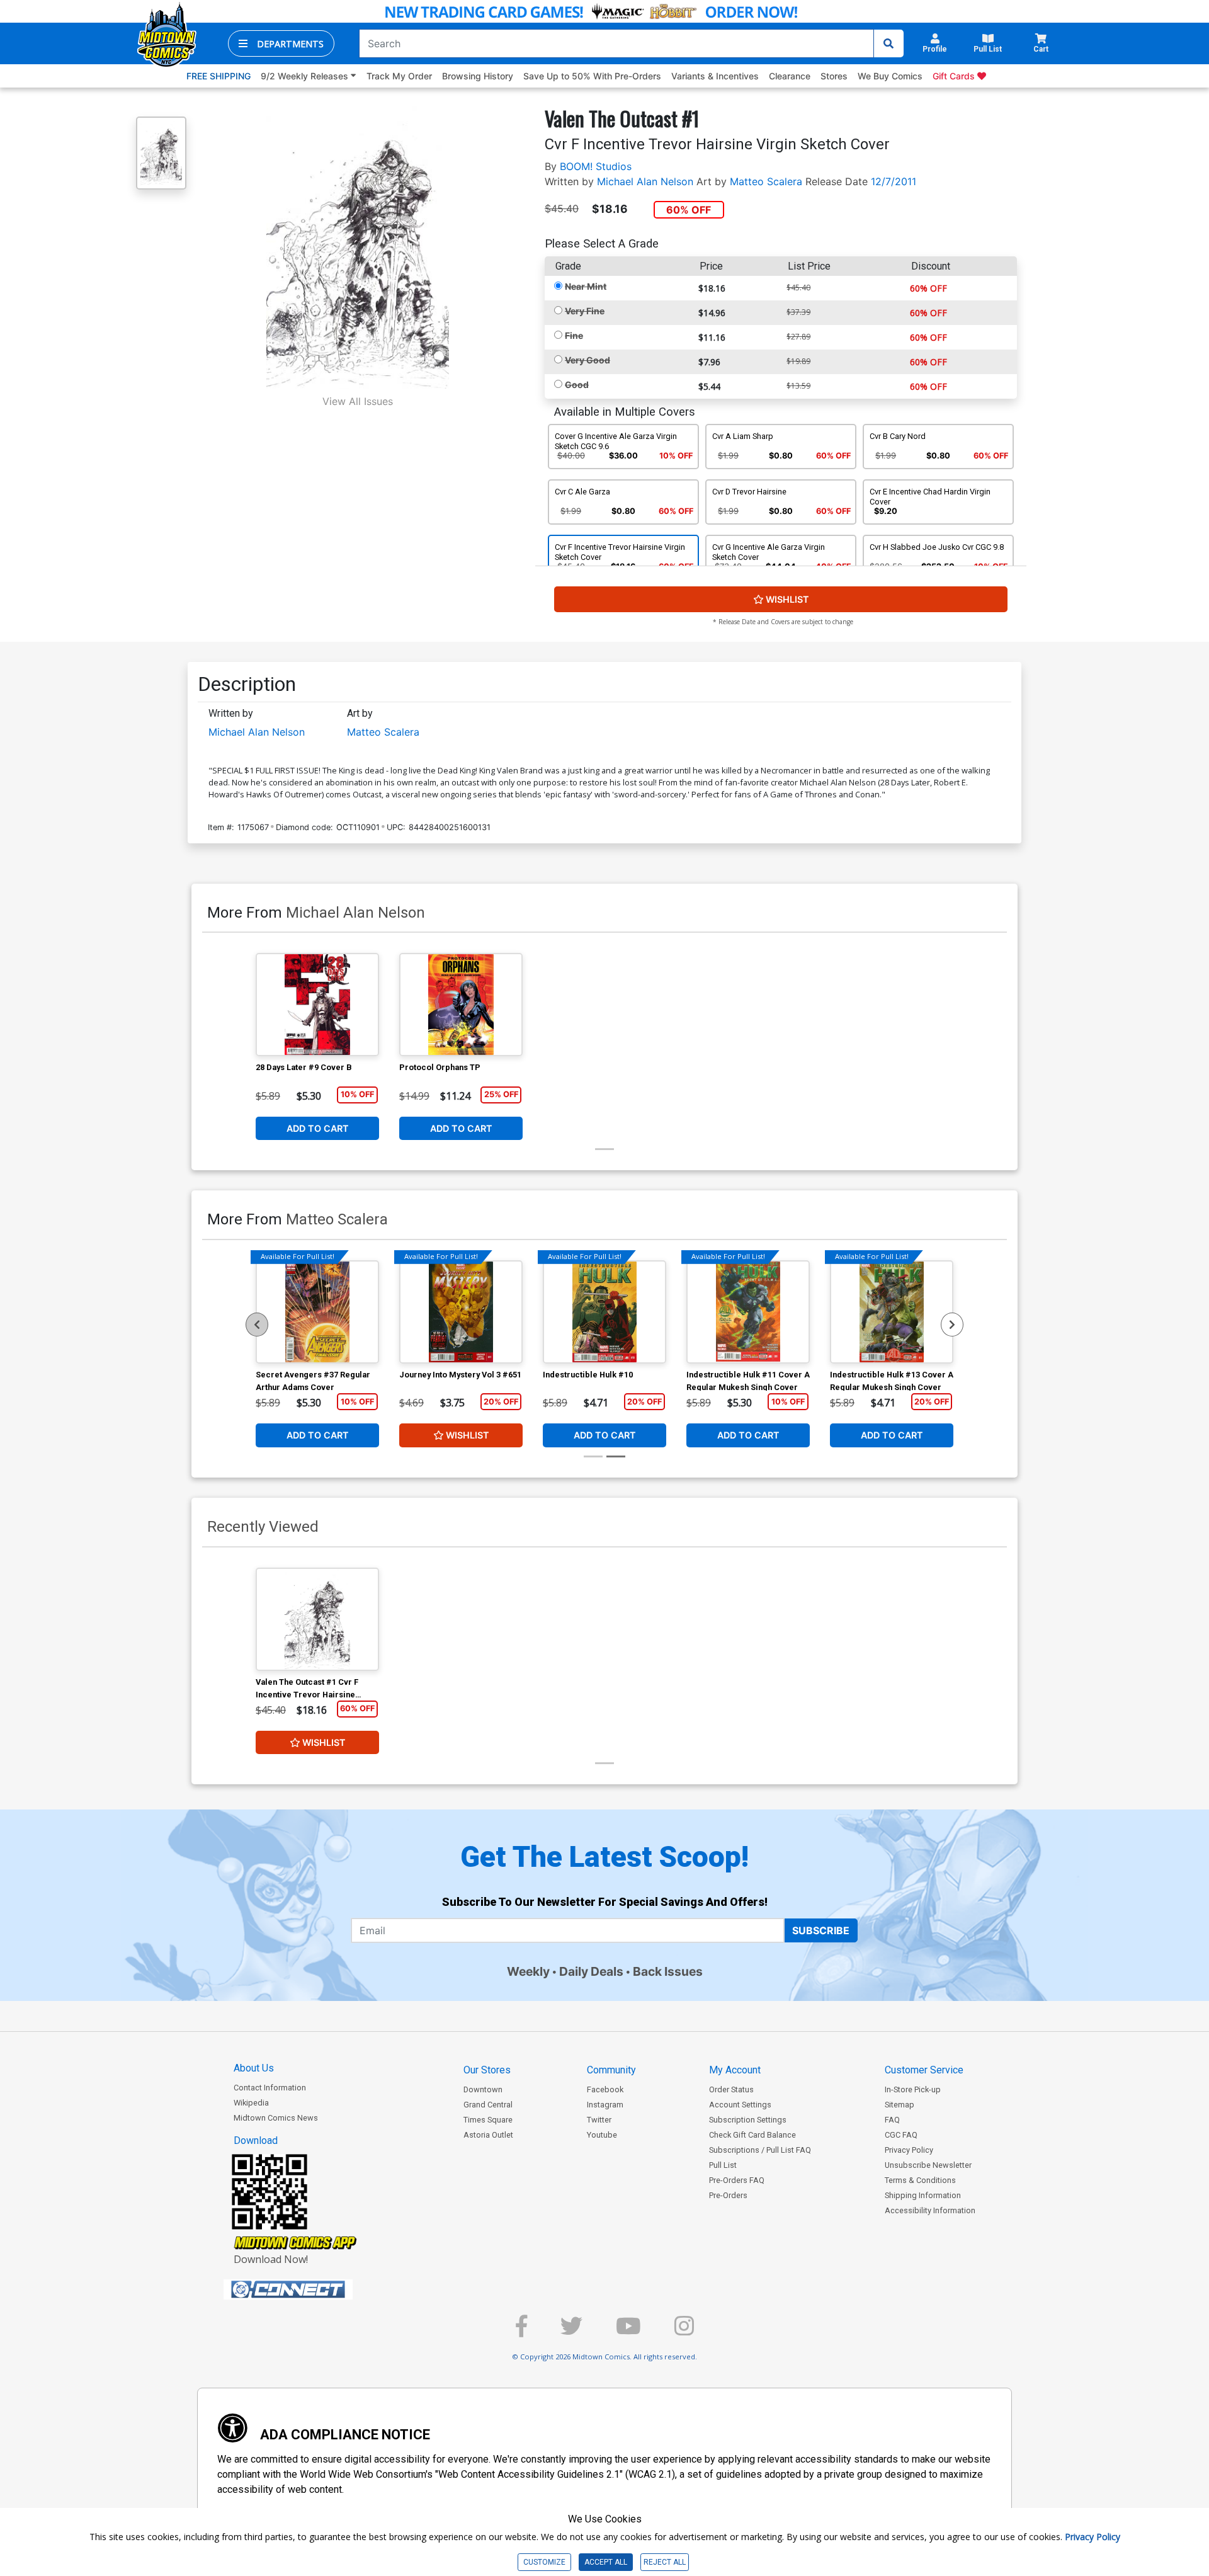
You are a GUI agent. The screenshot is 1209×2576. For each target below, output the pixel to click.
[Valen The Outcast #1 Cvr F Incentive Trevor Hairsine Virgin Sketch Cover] (317, 1619)
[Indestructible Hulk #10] (604, 1312)
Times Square (488, 2120)
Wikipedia (251, 2103)
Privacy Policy (909, 2150)
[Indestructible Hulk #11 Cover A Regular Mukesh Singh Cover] (748, 1312)
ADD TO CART (318, 1128)
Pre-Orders (728, 2195)
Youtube (602, 2135)
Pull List (723, 2165)
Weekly (528, 1971)
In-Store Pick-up (913, 2089)
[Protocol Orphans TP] (461, 1005)
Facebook (605, 2089)
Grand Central (488, 2105)
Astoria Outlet (488, 2135)
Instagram (605, 2105)
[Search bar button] (888, 43)
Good (577, 385)
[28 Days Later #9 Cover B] (317, 1005)
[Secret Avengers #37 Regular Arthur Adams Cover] (317, 1312)
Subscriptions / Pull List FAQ (760, 2150)
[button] (281, 43)
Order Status (731, 2089)
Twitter (599, 2120)
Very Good (587, 360)
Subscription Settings (748, 2120)
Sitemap (900, 2105)
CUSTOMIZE (544, 2562)
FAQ (892, 2120)
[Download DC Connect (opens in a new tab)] (312, 2289)
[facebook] (521, 2331)
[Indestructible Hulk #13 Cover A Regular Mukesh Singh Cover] (892, 1312)
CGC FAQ (901, 2135)
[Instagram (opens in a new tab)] (684, 2331)
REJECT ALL (665, 2562)
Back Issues (668, 1971)
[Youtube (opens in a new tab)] (628, 2331)
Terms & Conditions (920, 2180)
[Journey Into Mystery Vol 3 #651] (461, 1312)
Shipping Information (923, 2195)
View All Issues (358, 401)
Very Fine (585, 311)
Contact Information (270, 2088)
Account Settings (740, 2105)
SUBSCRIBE (821, 1930)
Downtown (483, 2089)
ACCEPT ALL (606, 2562)
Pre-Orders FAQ (737, 2180)
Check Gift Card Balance (752, 2135)
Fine (574, 335)
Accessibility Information (930, 2210)
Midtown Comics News (276, 2118)
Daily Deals (591, 1971)
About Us (254, 2068)
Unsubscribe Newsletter (928, 2165)
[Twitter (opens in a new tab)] (571, 2331)
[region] (257, 1325)
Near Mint (586, 286)
